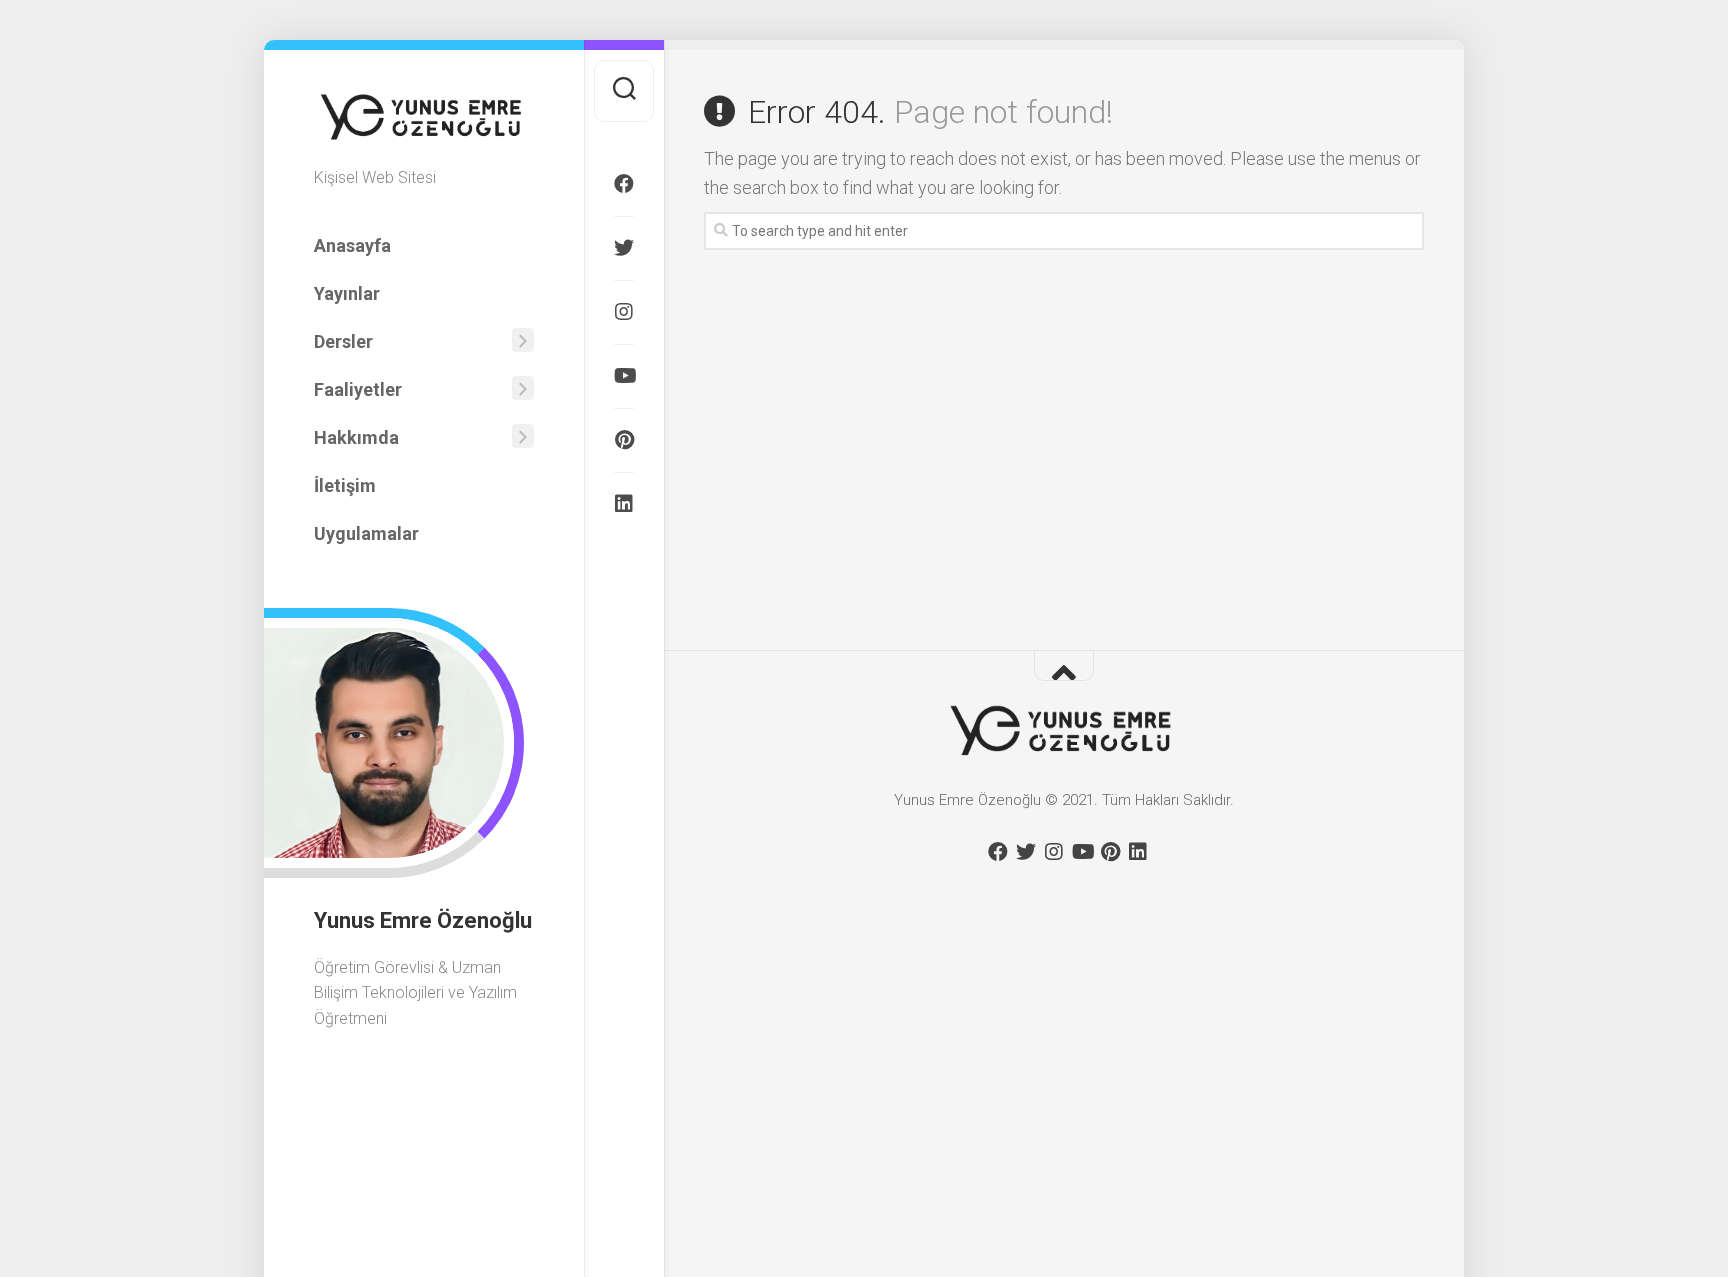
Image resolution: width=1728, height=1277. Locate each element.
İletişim (345, 485)
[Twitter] (624, 248)
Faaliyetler (358, 389)
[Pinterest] (624, 440)
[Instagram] (624, 312)
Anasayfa (352, 245)
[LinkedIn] (624, 504)
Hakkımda (356, 437)
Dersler (343, 341)
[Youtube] (624, 376)
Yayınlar (347, 293)
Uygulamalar (366, 533)
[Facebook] (624, 184)
